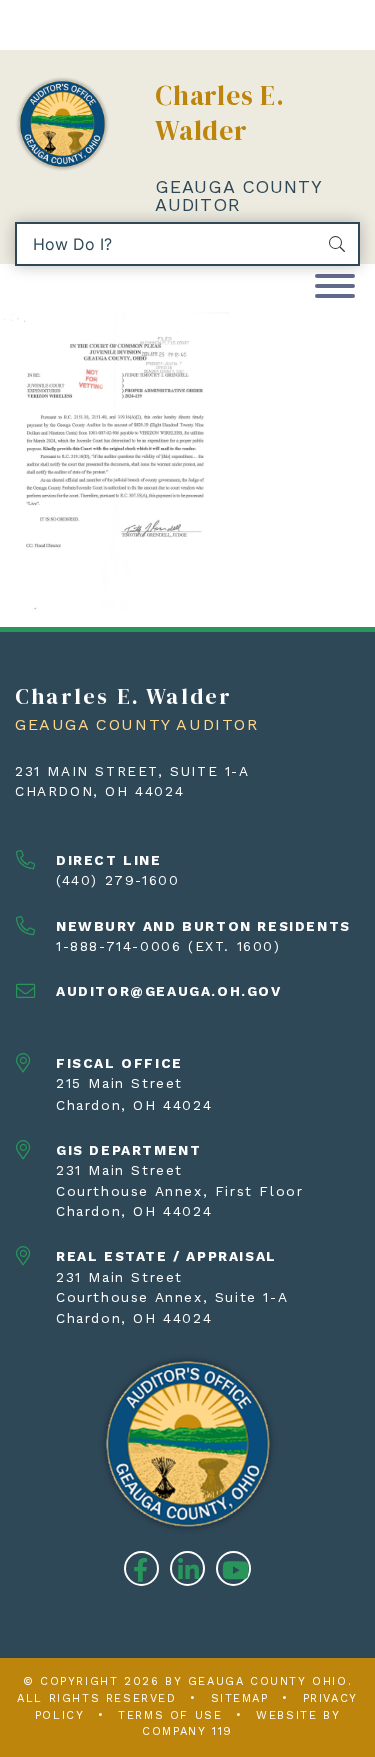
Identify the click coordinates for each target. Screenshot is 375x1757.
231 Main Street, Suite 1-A (132, 771)
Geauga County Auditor (238, 195)
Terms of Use (170, 1715)
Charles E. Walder (220, 113)
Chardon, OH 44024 (99, 791)
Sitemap (240, 1698)
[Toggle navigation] (335, 287)
